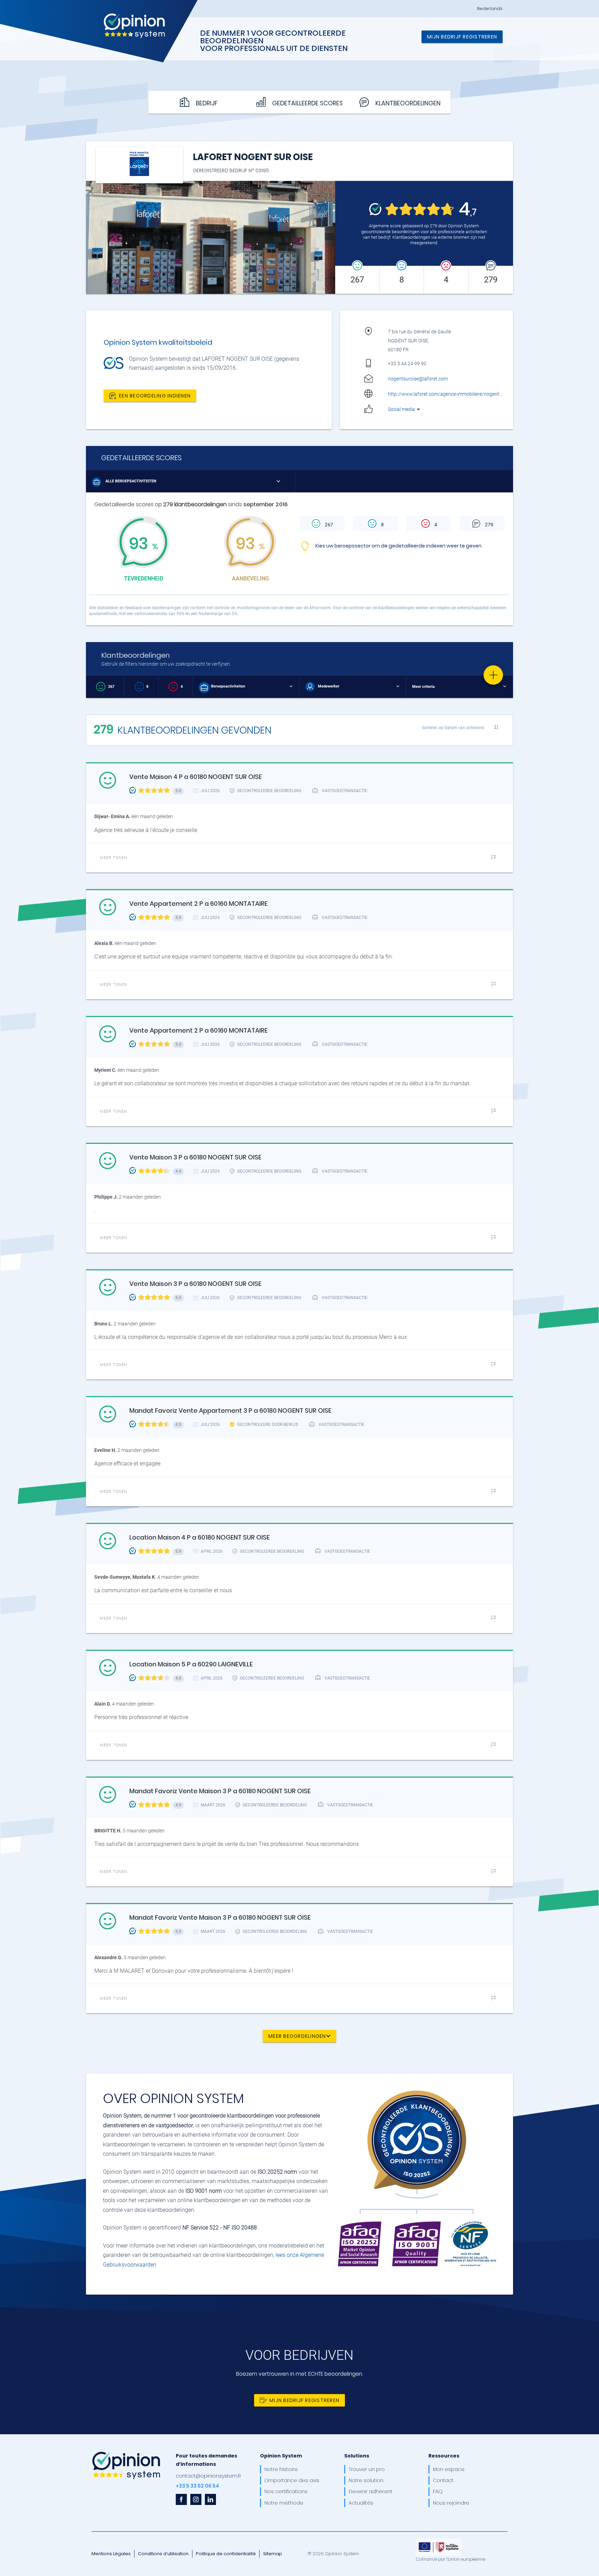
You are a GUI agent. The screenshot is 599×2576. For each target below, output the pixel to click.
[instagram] (196, 2499)
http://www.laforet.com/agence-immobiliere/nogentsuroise (451, 394)
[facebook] (181, 2499)
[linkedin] (210, 2499)
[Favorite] (493, 675)
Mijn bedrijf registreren (462, 37)
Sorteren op (453, 728)
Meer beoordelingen (297, 2036)
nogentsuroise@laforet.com (418, 379)
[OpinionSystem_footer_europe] (439, 2541)
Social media (402, 409)
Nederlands (490, 9)
